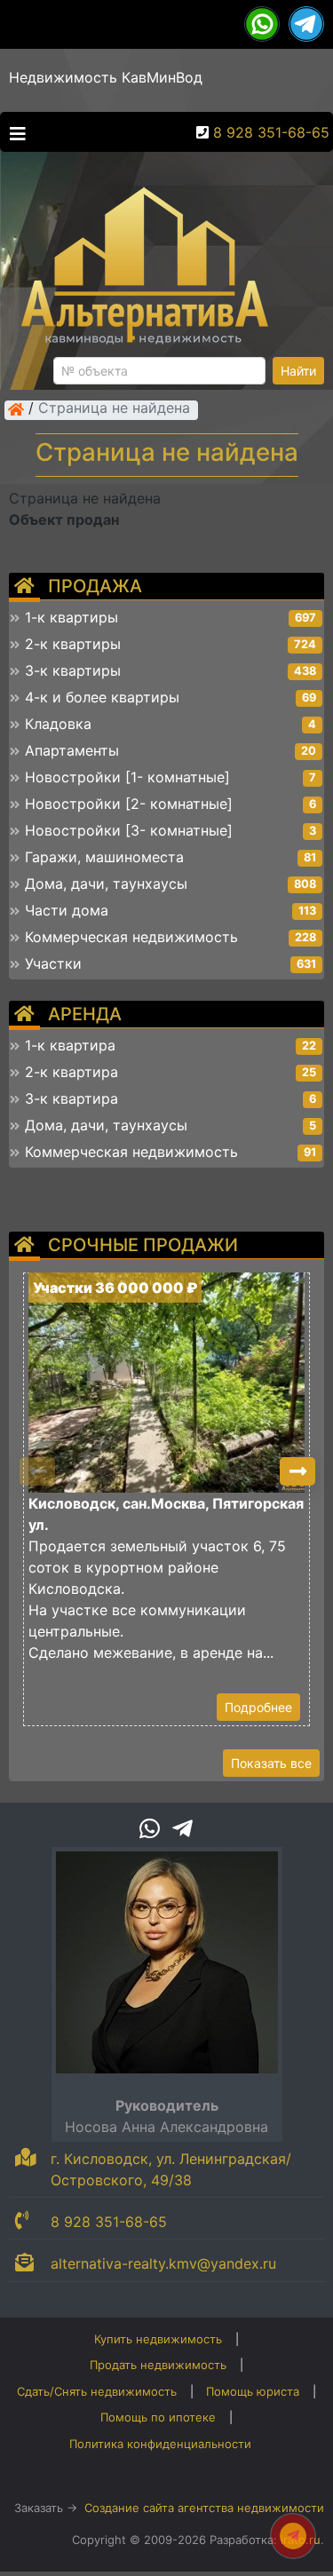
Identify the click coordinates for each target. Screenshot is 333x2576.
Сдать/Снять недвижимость (97, 2391)
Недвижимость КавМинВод (106, 77)
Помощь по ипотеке (158, 2417)
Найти (298, 371)
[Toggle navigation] (13, 132)
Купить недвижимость (158, 2339)
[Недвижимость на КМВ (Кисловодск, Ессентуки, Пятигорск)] (16, 409)
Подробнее (258, 1707)
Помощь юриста (253, 2391)
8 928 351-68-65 (271, 132)
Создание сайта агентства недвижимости (204, 2508)
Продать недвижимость (158, 2365)
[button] (297, 1471)
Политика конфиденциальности (160, 2444)
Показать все (271, 1763)
